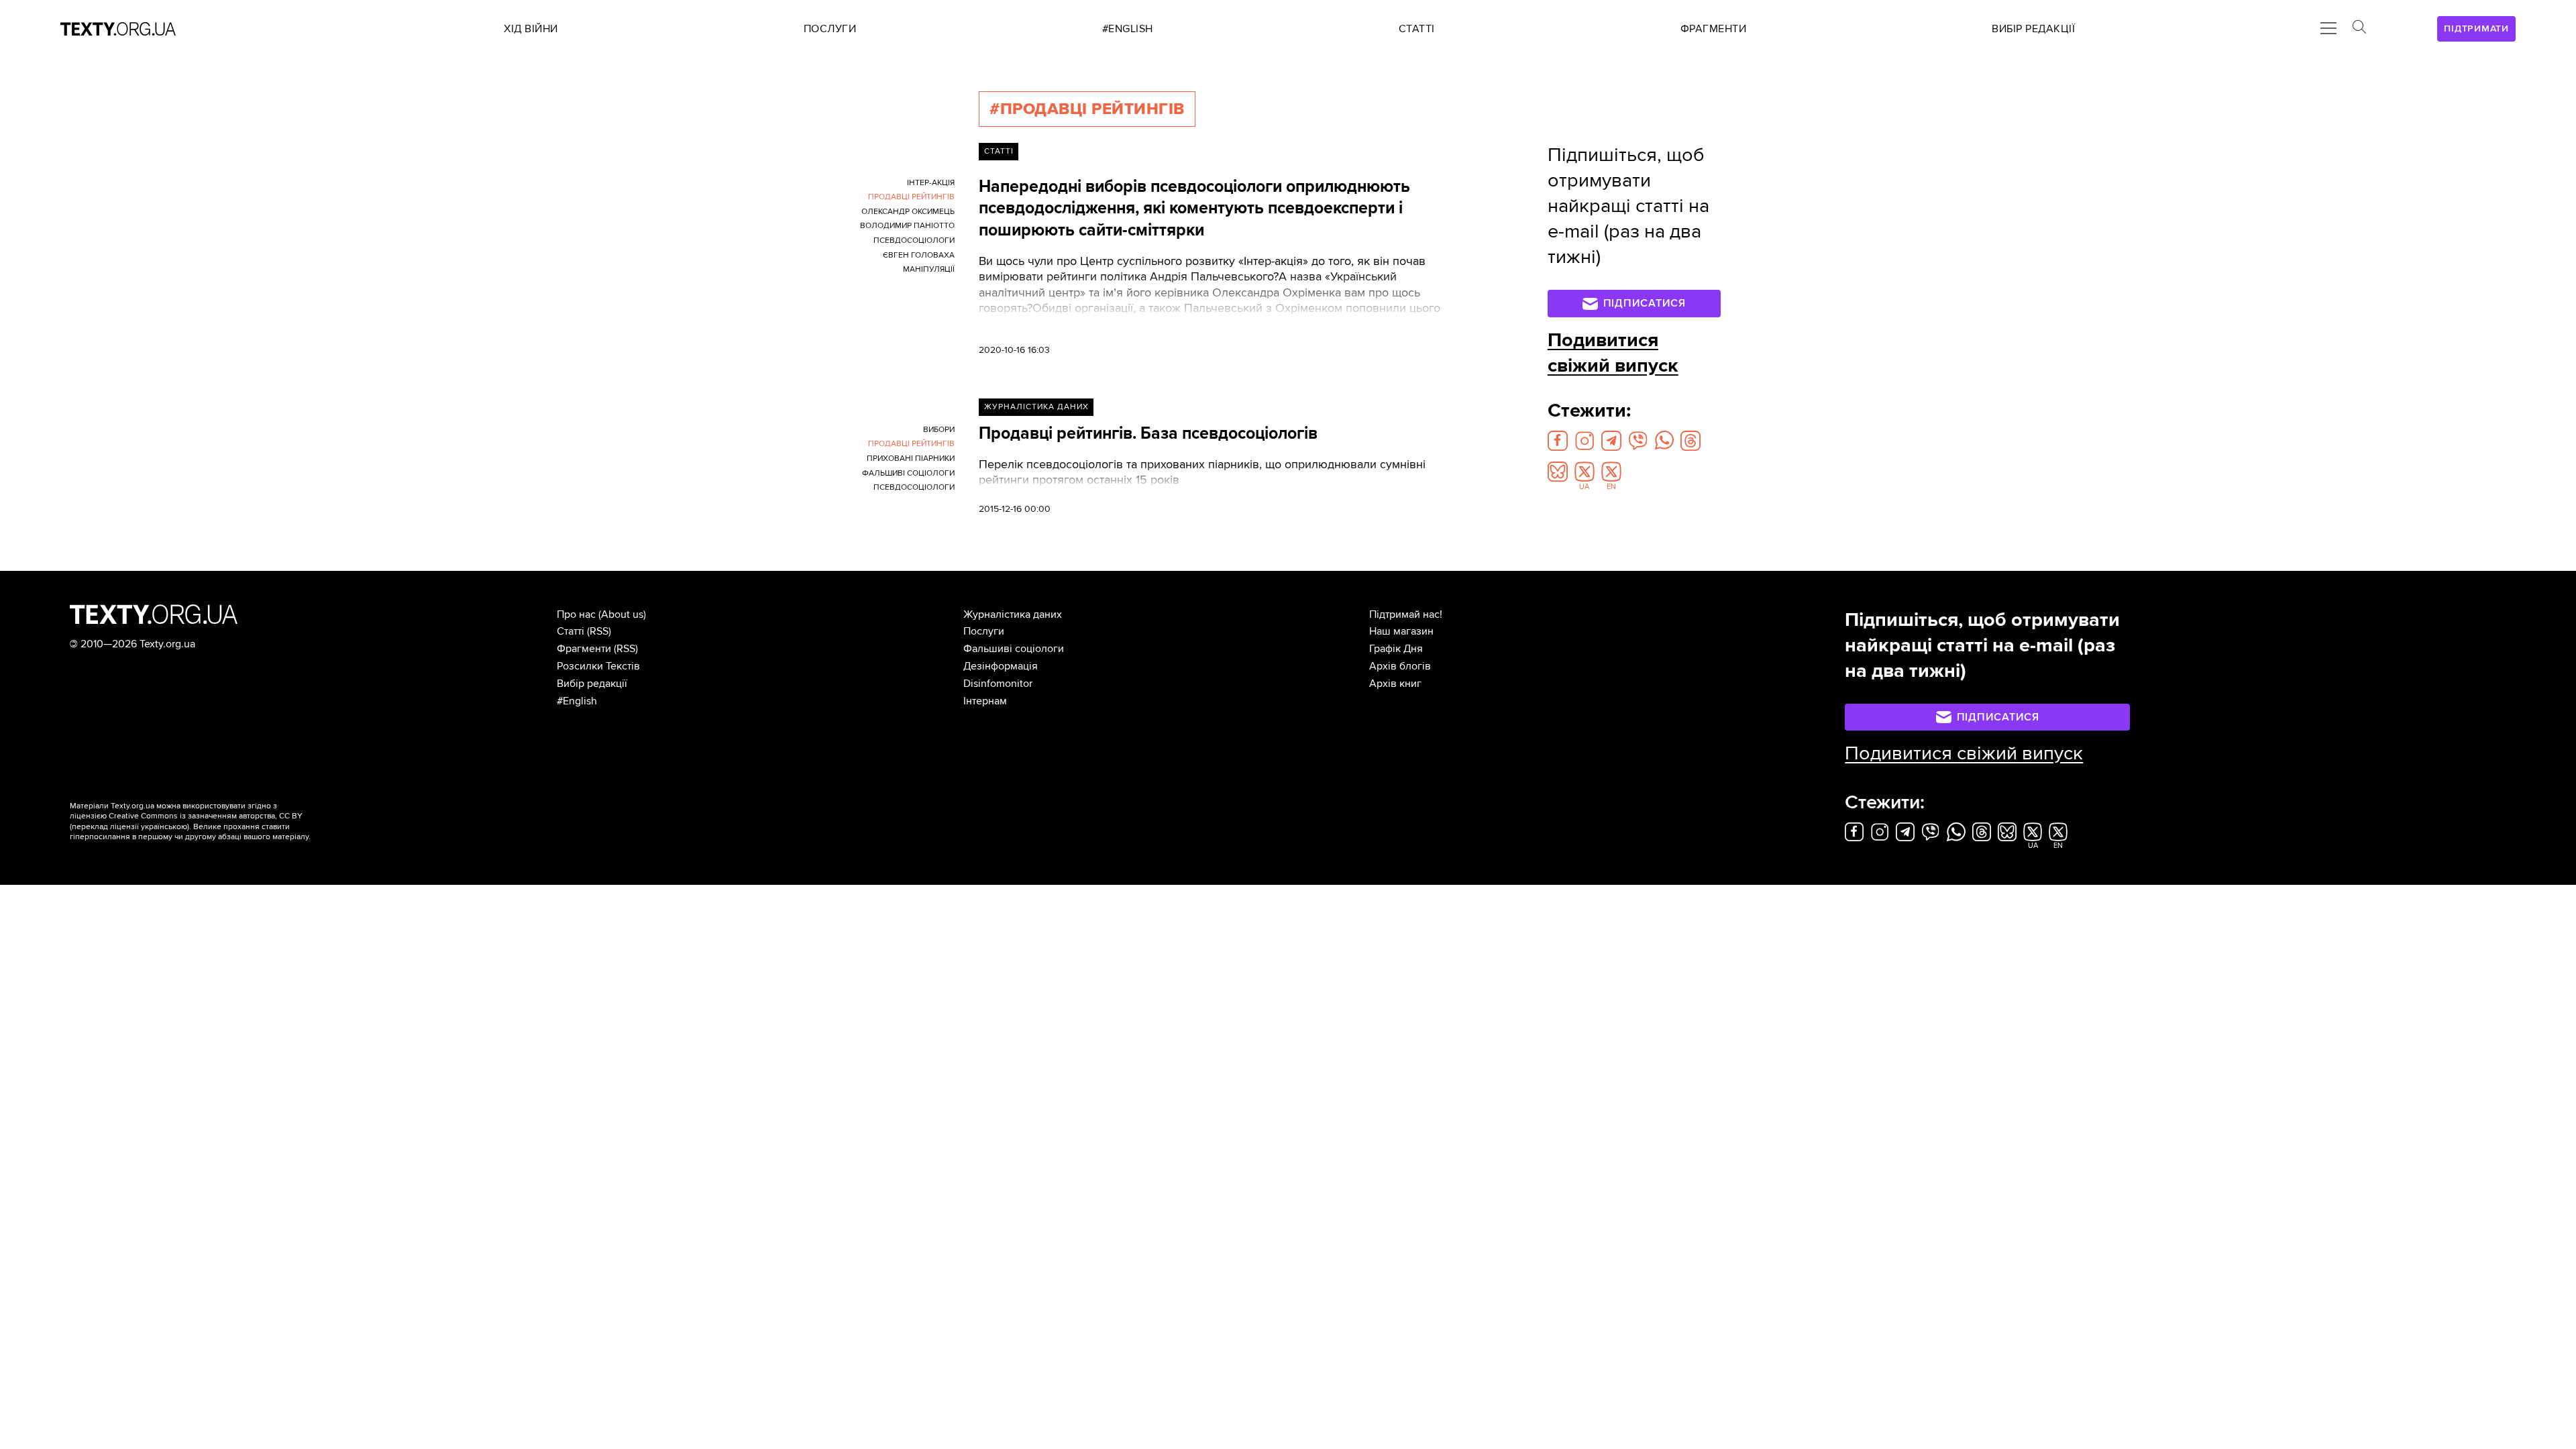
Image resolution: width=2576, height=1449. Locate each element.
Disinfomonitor (998, 684)
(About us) (622, 614)
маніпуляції (929, 269)
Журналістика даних (1036, 407)
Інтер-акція (931, 183)
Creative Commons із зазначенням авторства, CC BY (206, 816)
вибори (939, 430)
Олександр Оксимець (908, 212)
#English (577, 701)
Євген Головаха (919, 255)
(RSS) (599, 631)
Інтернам (985, 701)
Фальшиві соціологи (1014, 649)
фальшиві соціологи (908, 473)
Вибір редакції (592, 684)
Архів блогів (1400, 666)
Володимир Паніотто (907, 226)
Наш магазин (1401, 631)
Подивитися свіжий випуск (1613, 353)
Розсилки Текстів (598, 666)
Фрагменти (584, 649)
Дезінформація (1001, 666)
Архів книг (1395, 684)
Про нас (576, 614)
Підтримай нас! (1406, 614)
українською (164, 827)
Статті (999, 151)
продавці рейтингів (911, 197)
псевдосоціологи (914, 240)
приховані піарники (911, 459)
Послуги (984, 631)
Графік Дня (1396, 649)
